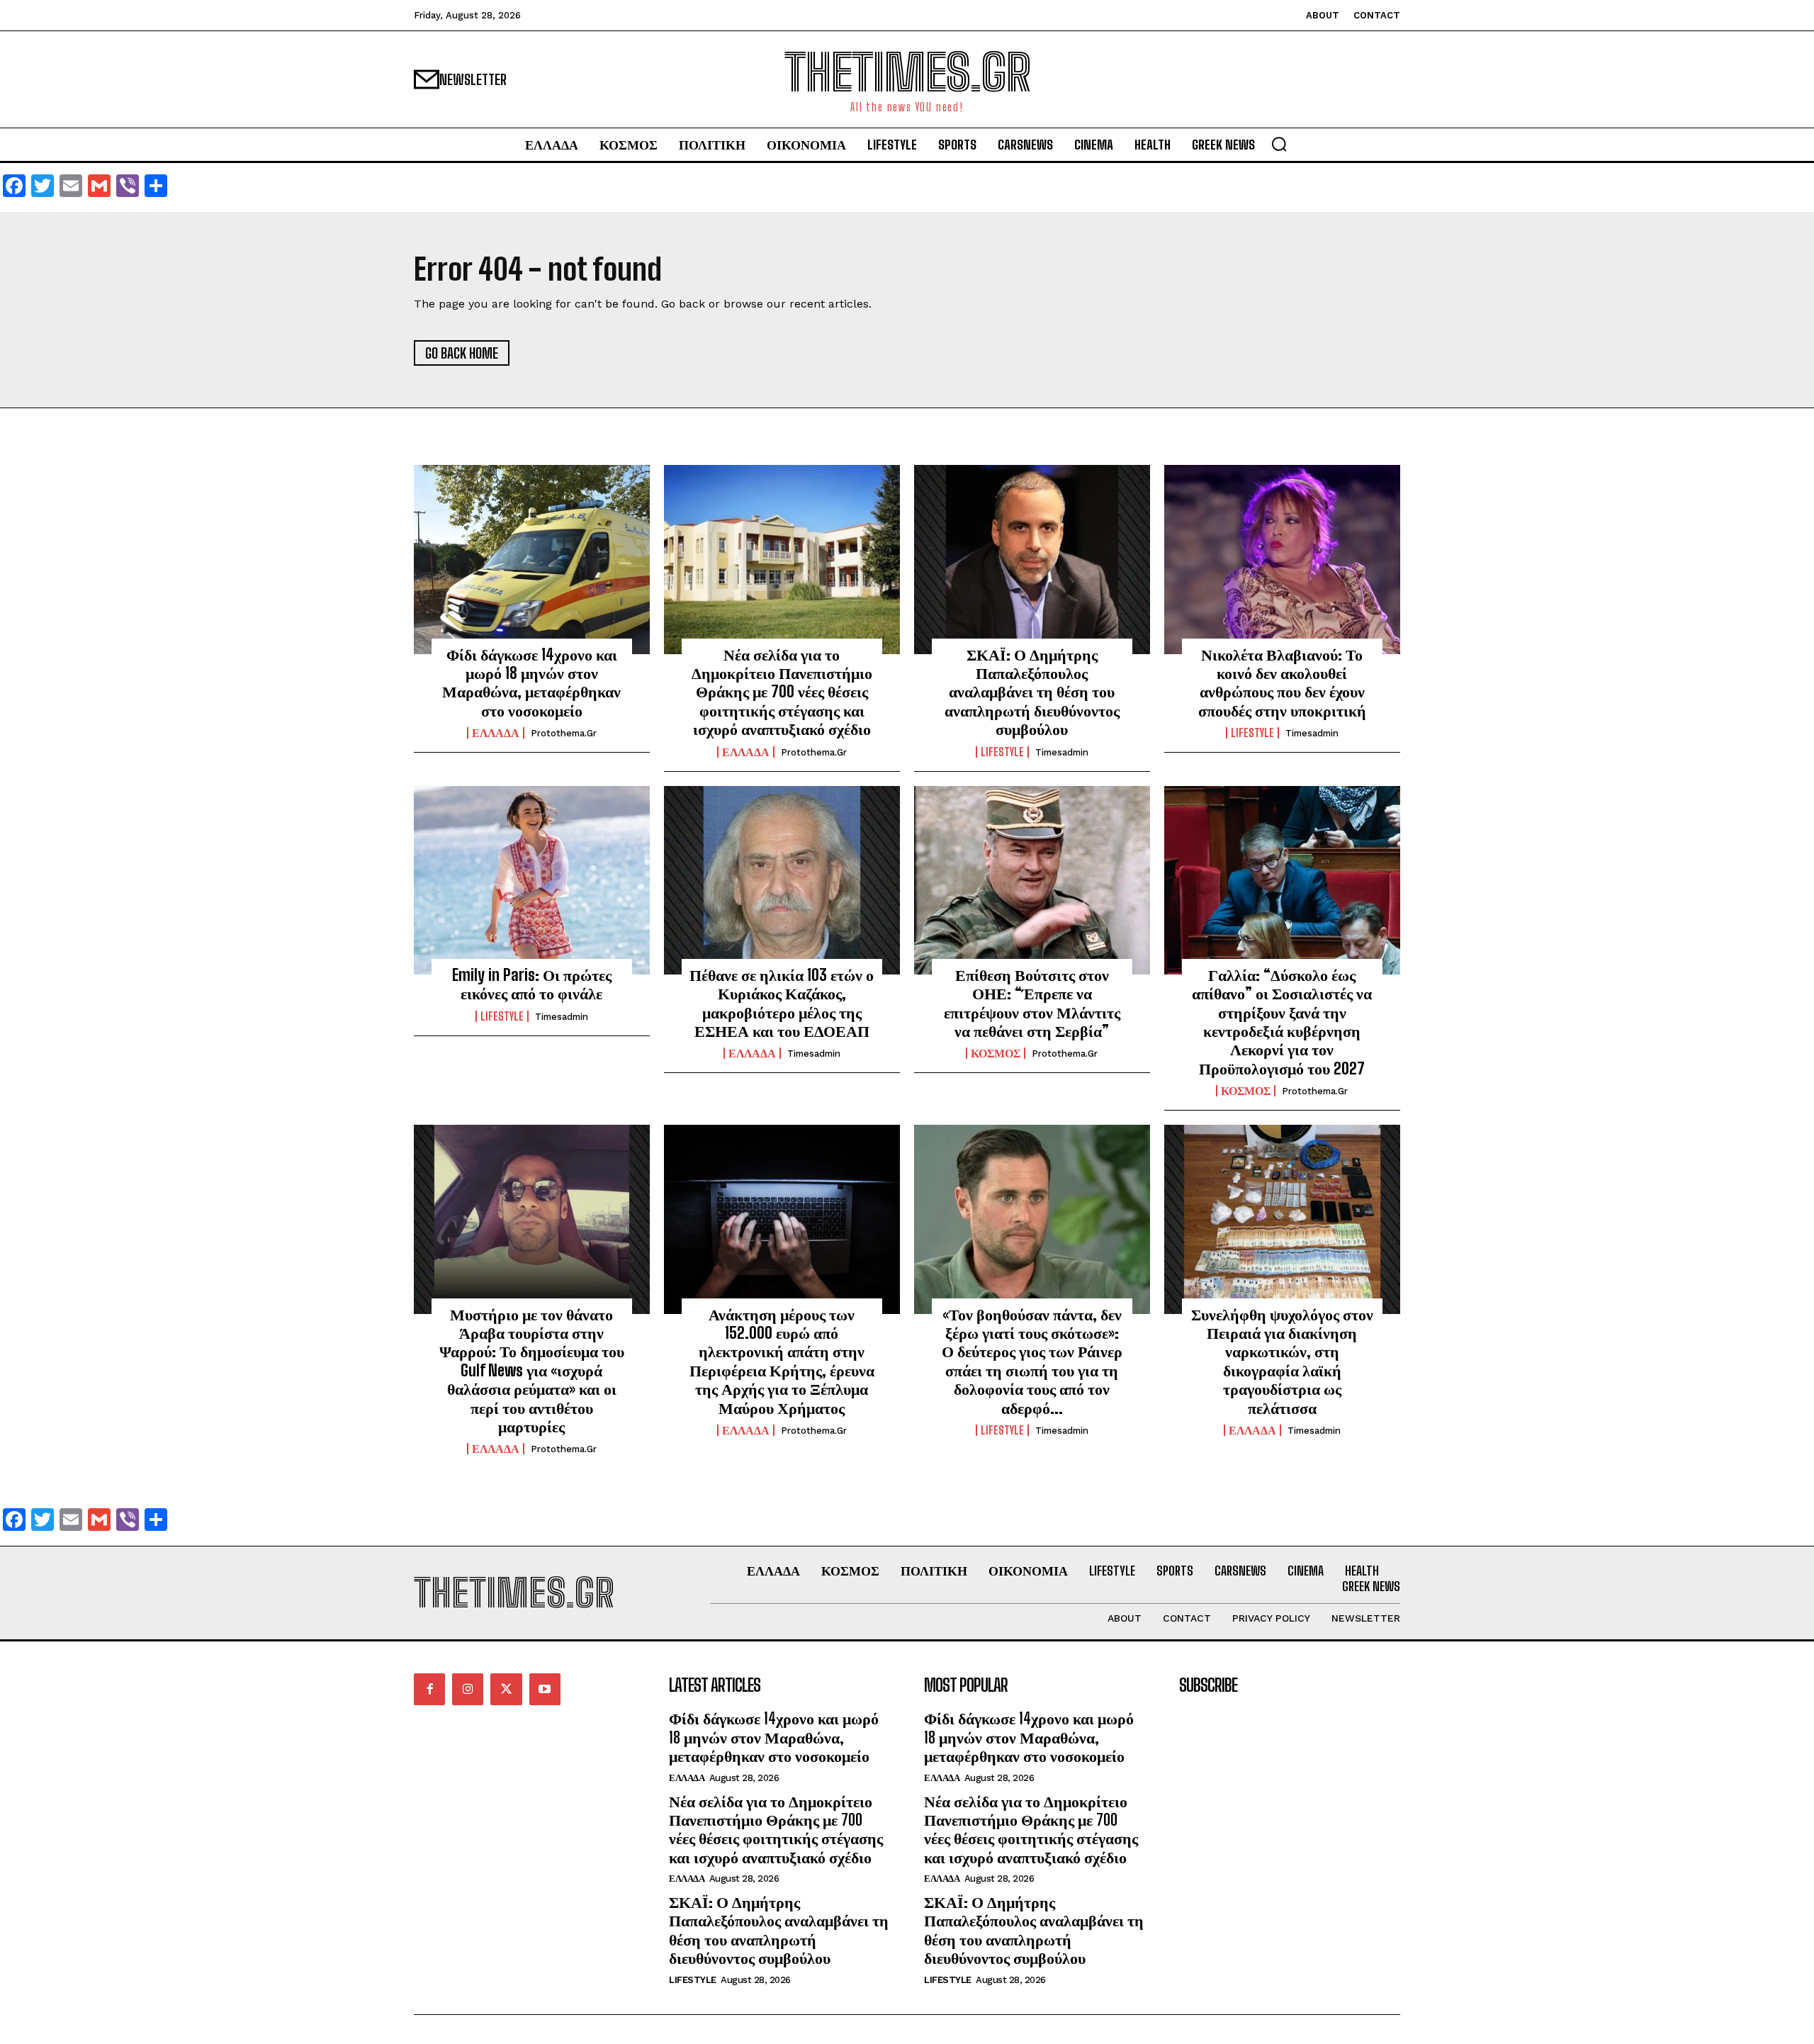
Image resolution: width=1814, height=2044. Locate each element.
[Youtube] (545, 1689)
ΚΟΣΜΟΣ (996, 1053)
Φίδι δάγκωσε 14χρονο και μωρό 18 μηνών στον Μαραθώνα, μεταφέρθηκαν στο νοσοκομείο (531, 683)
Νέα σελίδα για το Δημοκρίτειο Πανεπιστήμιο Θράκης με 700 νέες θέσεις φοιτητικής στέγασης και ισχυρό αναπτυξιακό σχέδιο (782, 692)
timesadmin (1062, 752)
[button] (1279, 144)
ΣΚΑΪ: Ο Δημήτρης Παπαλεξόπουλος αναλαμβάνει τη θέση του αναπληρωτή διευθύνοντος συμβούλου (1032, 692)
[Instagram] (468, 1689)
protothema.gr (564, 733)
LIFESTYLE (1002, 752)
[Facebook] (429, 1689)
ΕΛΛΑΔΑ (496, 733)
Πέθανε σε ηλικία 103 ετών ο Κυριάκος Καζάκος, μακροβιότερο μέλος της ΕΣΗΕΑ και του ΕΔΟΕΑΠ (782, 1003)
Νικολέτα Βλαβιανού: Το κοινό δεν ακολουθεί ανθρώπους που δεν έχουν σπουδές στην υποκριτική (1282, 683)
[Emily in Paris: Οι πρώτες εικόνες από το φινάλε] (532, 880)
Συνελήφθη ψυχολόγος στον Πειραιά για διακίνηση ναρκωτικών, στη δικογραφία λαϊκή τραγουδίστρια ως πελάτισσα (1282, 1361)
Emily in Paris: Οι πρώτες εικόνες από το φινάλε (532, 984)
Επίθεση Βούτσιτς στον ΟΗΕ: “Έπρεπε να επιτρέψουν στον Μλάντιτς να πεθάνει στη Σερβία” (1032, 1003)
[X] (506, 1689)
